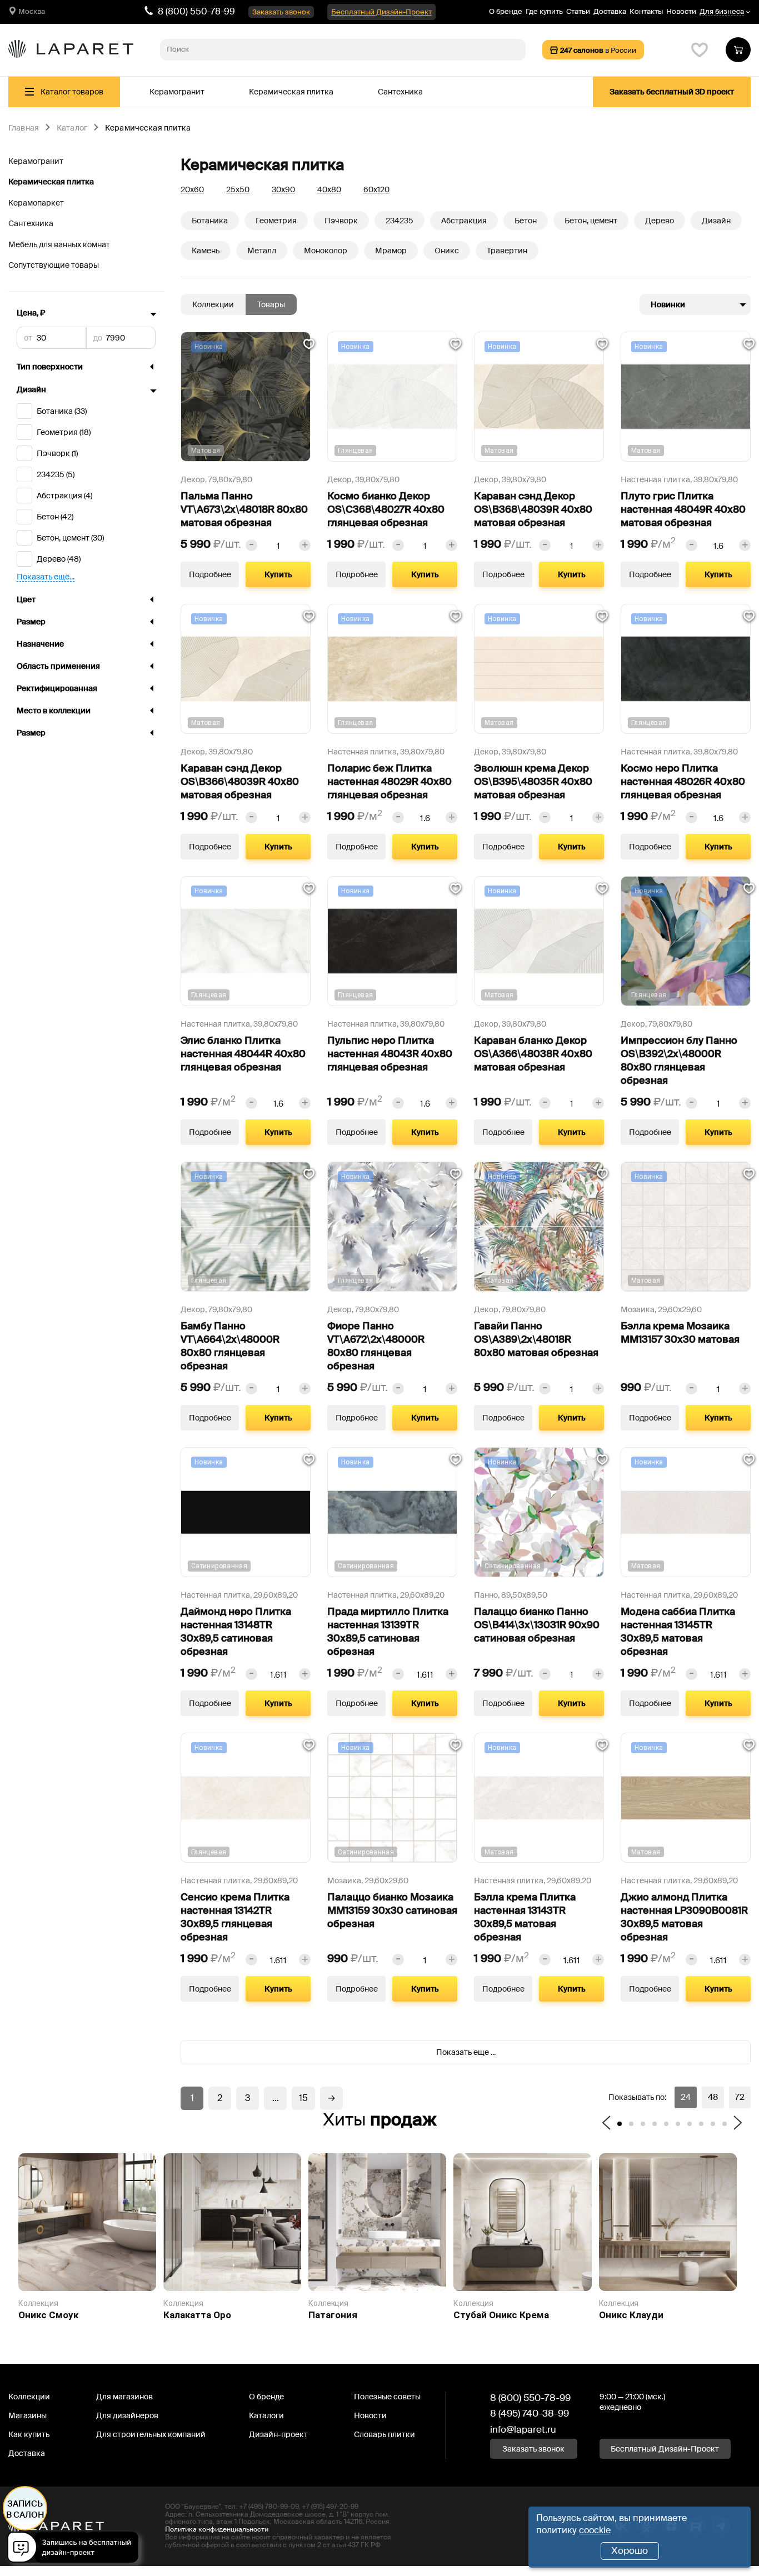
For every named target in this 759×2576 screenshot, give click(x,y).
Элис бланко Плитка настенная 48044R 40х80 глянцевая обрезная (243, 1054)
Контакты (646, 11)
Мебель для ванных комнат (59, 244)
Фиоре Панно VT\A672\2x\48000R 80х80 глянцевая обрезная (376, 1346)
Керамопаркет (36, 203)
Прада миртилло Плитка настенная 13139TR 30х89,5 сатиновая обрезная (388, 1632)
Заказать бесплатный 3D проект (672, 92)
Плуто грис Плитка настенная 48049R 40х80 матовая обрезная (683, 509)
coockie (595, 2530)
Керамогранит (177, 92)
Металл (262, 251)
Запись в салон (25, 2509)
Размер (31, 622)
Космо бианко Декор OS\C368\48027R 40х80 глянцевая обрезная (386, 509)
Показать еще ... (466, 2052)
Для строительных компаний (151, 2434)
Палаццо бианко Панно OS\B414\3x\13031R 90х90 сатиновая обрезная (537, 1625)
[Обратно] (606, 2124)
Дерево (660, 221)
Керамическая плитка (291, 92)
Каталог (72, 128)
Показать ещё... (46, 577)
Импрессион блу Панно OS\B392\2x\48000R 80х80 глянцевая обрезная (679, 1061)
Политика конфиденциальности (217, 2529)
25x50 (238, 189)
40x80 (329, 189)
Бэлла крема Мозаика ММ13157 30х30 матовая (680, 1333)
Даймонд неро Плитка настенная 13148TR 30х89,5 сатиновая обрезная (236, 1632)
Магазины (28, 2415)
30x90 (283, 189)
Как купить (29, 2434)
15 (303, 2098)
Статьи (578, 11)
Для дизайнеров (127, 2415)
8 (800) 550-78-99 (196, 11)
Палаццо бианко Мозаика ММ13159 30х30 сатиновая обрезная (392, 1910)
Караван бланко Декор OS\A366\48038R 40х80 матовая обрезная (533, 1054)
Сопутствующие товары (54, 265)
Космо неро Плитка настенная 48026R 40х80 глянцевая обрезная (683, 782)
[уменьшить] (251, 545)
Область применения (58, 666)
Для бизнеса (722, 12)
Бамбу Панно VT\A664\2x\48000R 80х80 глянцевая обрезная (230, 1346)
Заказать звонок (281, 12)
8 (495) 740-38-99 (530, 2413)
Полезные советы (387, 2397)
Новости (681, 11)
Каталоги (266, 2415)
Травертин (507, 251)
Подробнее (210, 574)
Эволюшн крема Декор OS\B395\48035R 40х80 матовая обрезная (533, 782)
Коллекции (213, 304)
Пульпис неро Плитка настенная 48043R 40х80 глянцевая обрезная (390, 1054)
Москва (32, 11)
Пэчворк (341, 221)
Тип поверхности (50, 367)
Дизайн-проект (278, 2434)
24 (686, 2097)
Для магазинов (124, 2397)
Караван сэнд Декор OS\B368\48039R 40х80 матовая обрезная (533, 509)
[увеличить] (305, 545)
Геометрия (276, 221)
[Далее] (738, 2124)
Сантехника (400, 92)
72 (740, 2097)
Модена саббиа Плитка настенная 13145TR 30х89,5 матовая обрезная (678, 1632)
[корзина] (738, 50)
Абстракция (464, 221)
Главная (24, 128)
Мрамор (391, 251)
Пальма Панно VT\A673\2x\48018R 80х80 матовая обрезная (244, 509)
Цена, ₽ (31, 313)
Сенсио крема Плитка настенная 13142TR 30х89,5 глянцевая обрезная (235, 1917)
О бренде (506, 11)
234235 (400, 221)
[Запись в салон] (76, 2549)
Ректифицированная (57, 689)
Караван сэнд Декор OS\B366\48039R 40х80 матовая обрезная (240, 782)
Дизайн (31, 389)
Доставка (610, 11)
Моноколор (326, 251)
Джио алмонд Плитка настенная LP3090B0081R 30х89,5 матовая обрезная (684, 1917)
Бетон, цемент (591, 221)
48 (713, 2097)
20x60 (192, 189)
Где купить (544, 11)
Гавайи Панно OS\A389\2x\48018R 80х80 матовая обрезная (536, 1339)
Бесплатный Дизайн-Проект (381, 12)
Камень (206, 251)
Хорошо (630, 2550)
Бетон (526, 221)
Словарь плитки (385, 2434)
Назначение (40, 644)
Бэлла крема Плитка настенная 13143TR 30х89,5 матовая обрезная (525, 1917)
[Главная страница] (71, 50)
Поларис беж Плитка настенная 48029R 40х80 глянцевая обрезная (390, 782)
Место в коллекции (54, 711)
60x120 (376, 189)
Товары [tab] (271, 304)
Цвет (26, 599)
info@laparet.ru (523, 2429)
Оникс (447, 251)
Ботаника (210, 221)
